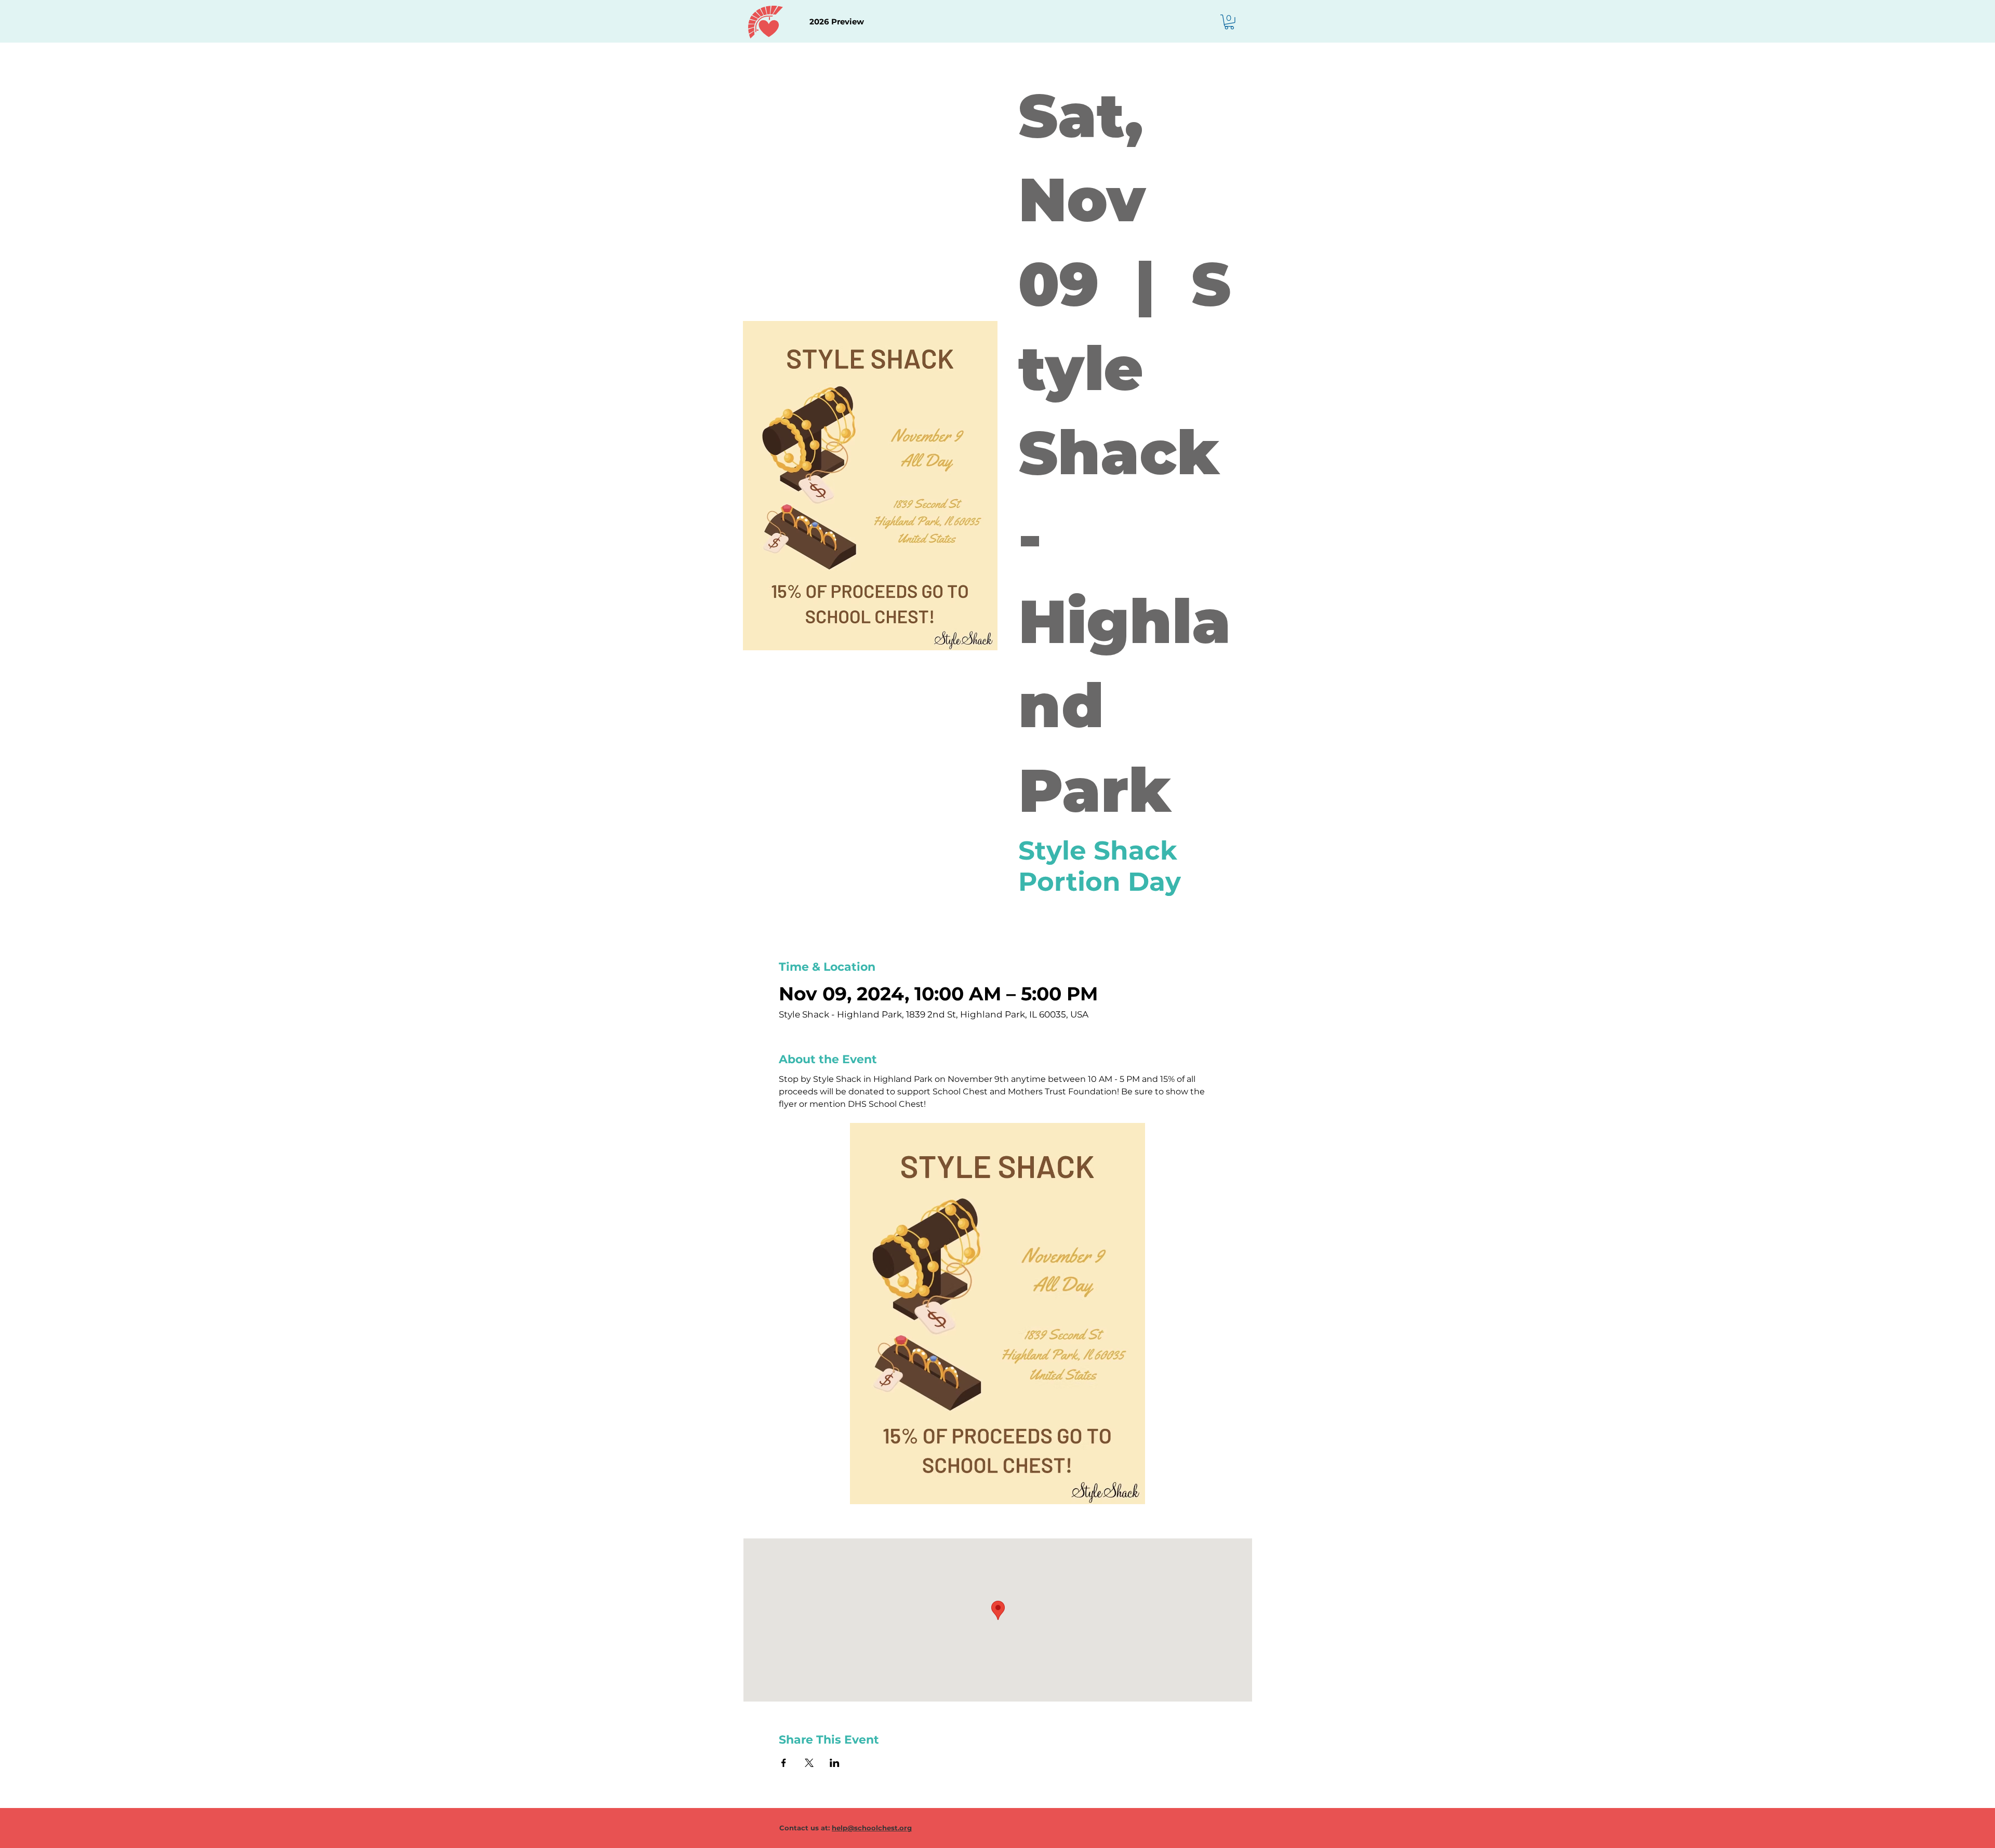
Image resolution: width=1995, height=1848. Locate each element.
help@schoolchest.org (872, 1828)
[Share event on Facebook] (784, 1763)
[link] (1229, 22)
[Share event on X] (809, 1763)
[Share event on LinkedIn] (835, 1763)
